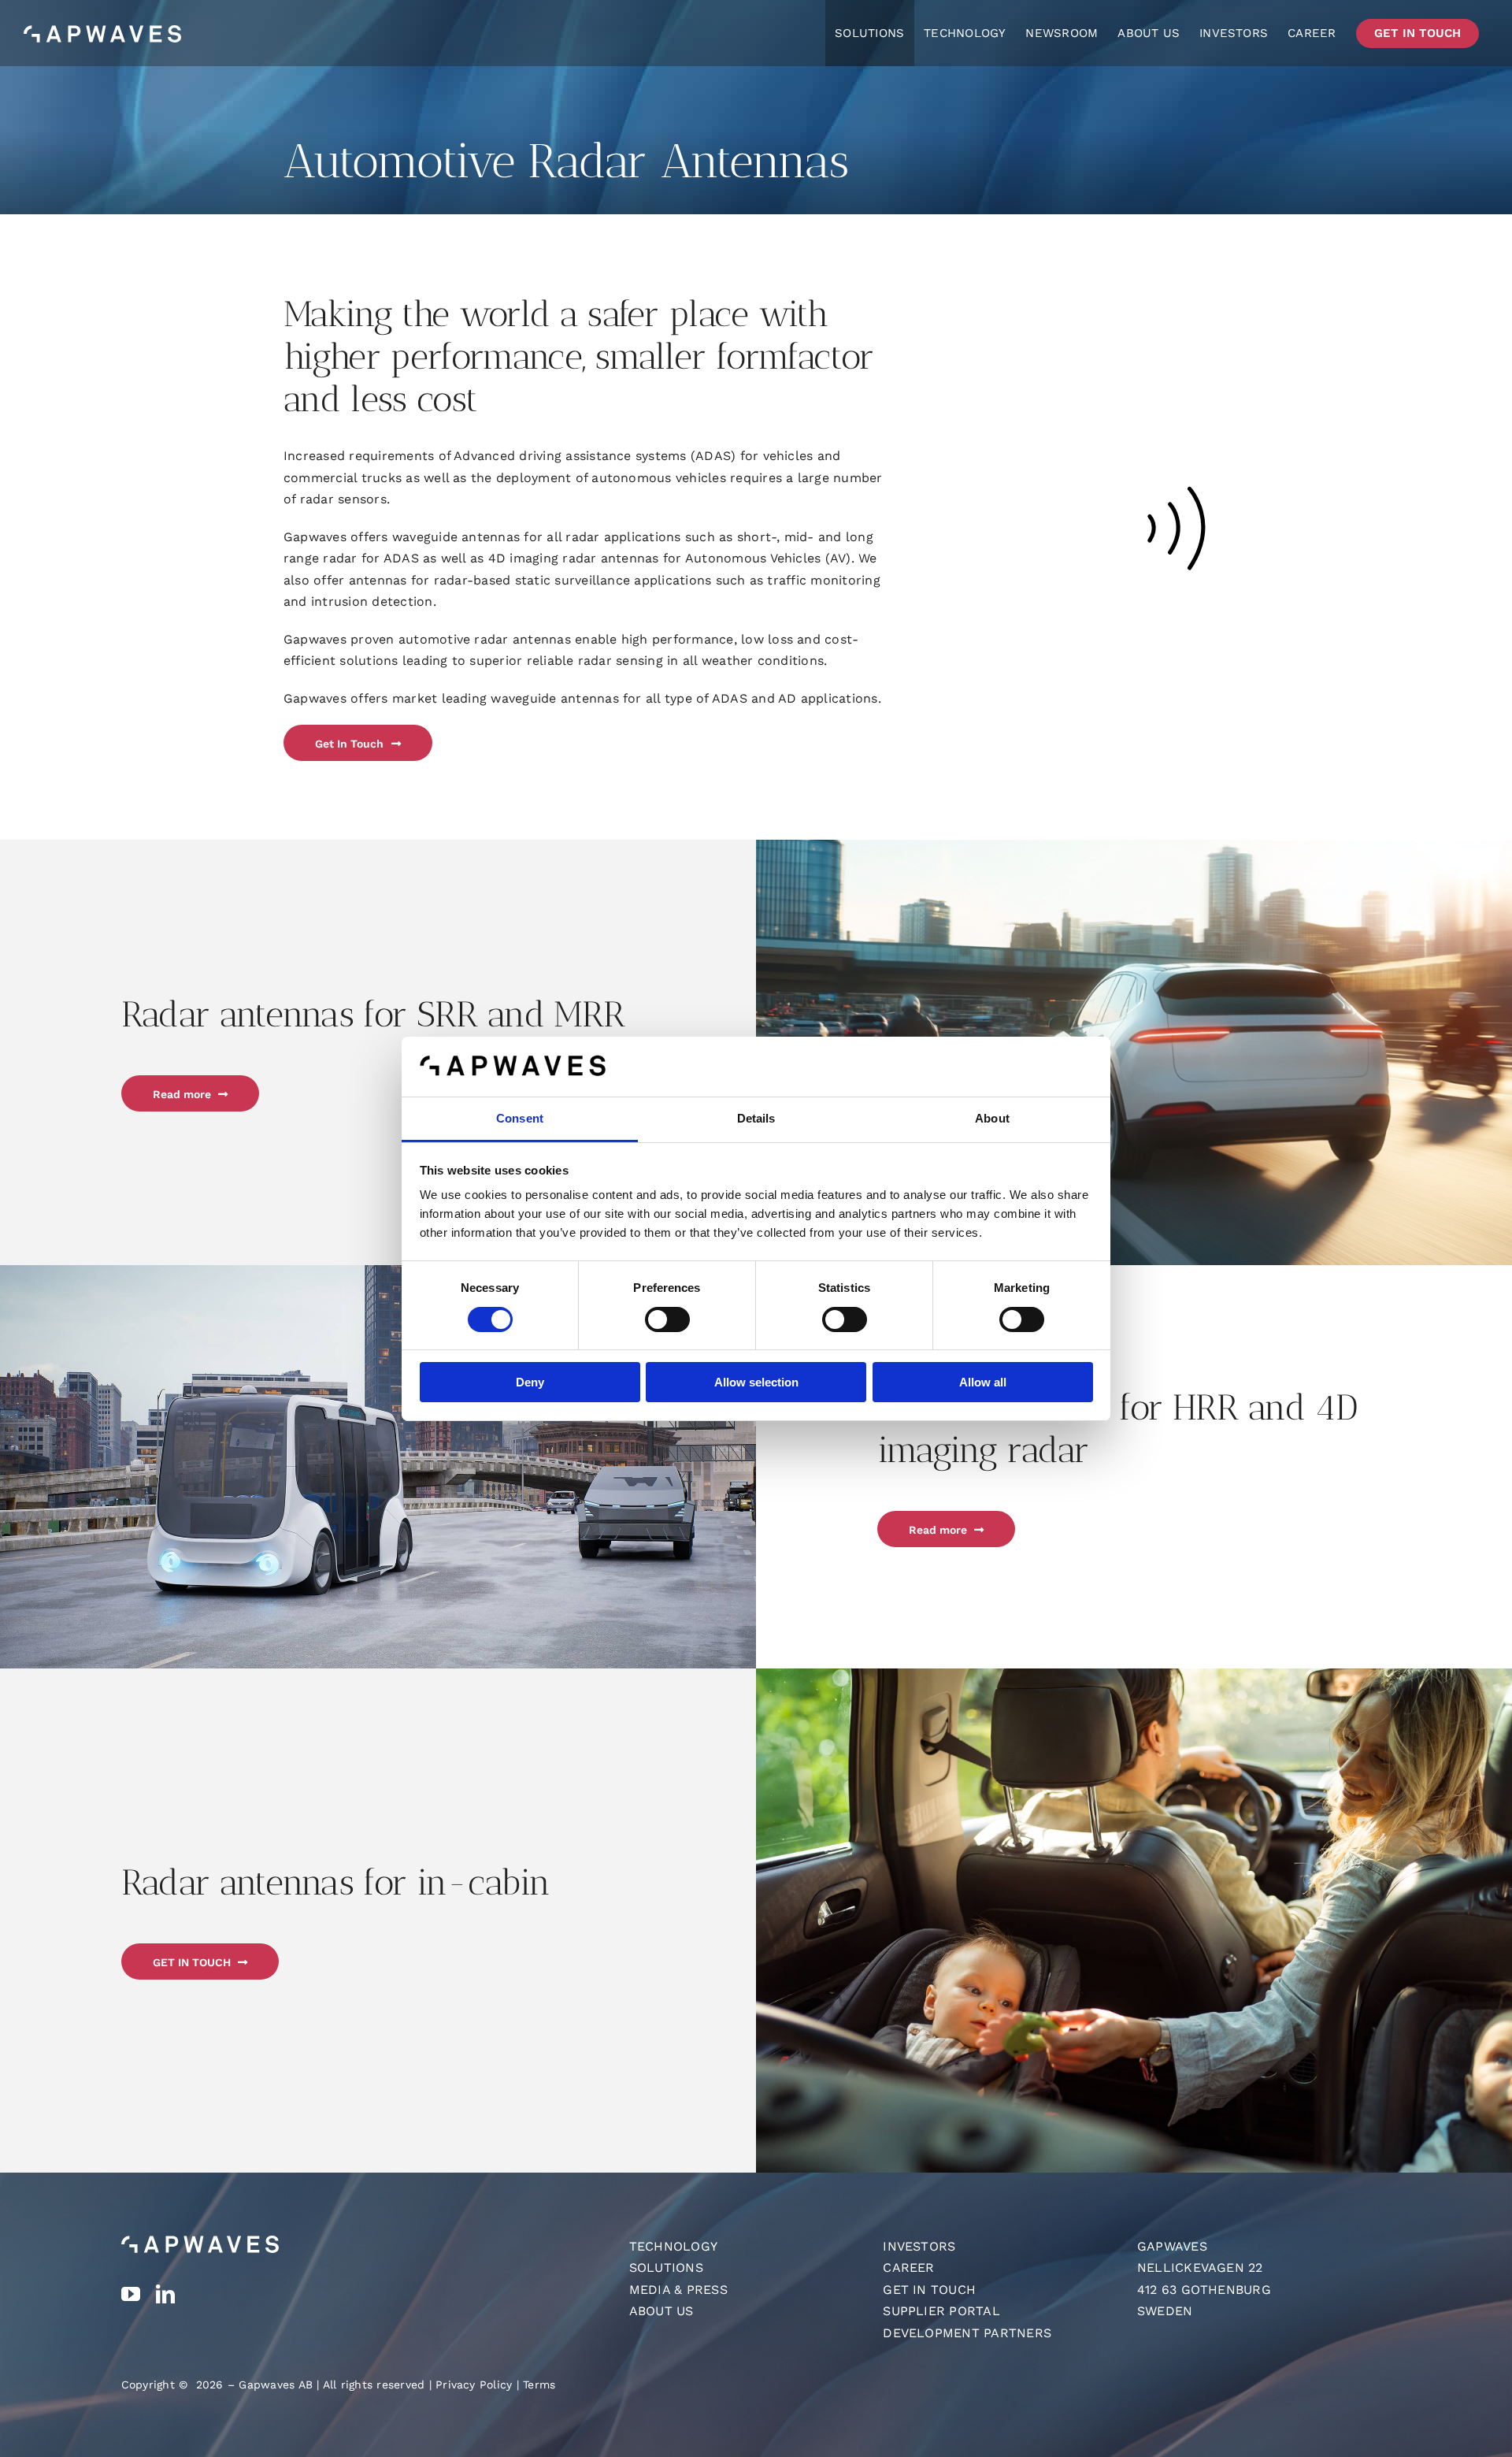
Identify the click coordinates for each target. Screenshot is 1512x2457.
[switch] (667, 1319)
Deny (530, 1382)
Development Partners (967, 2333)
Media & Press (678, 2290)
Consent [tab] (520, 1118)
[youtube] (131, 2294)
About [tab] (992, 1118)
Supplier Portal (941, 2311)
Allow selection (756, 1382)
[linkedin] (165, 2294)
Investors (919, 2246)
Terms (539, 2385)
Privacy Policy (474, 2385)
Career (908, 2268)
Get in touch (929, 2290)
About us (661, 2311)
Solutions (666, 2268)
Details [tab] (756, 1118)
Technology (673, 2246)
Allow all (983, 1382)
